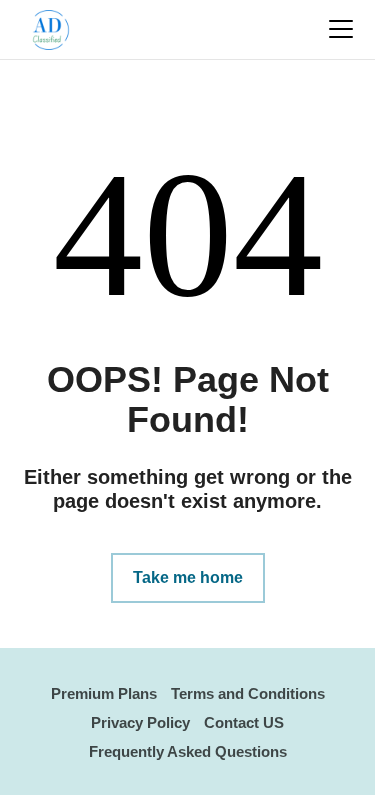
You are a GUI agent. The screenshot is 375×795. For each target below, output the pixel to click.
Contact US (244, 722)
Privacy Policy (140, 722)
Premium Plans (104, 693)
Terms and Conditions (248, 693)
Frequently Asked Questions (188, 751)
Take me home (188, 577)
